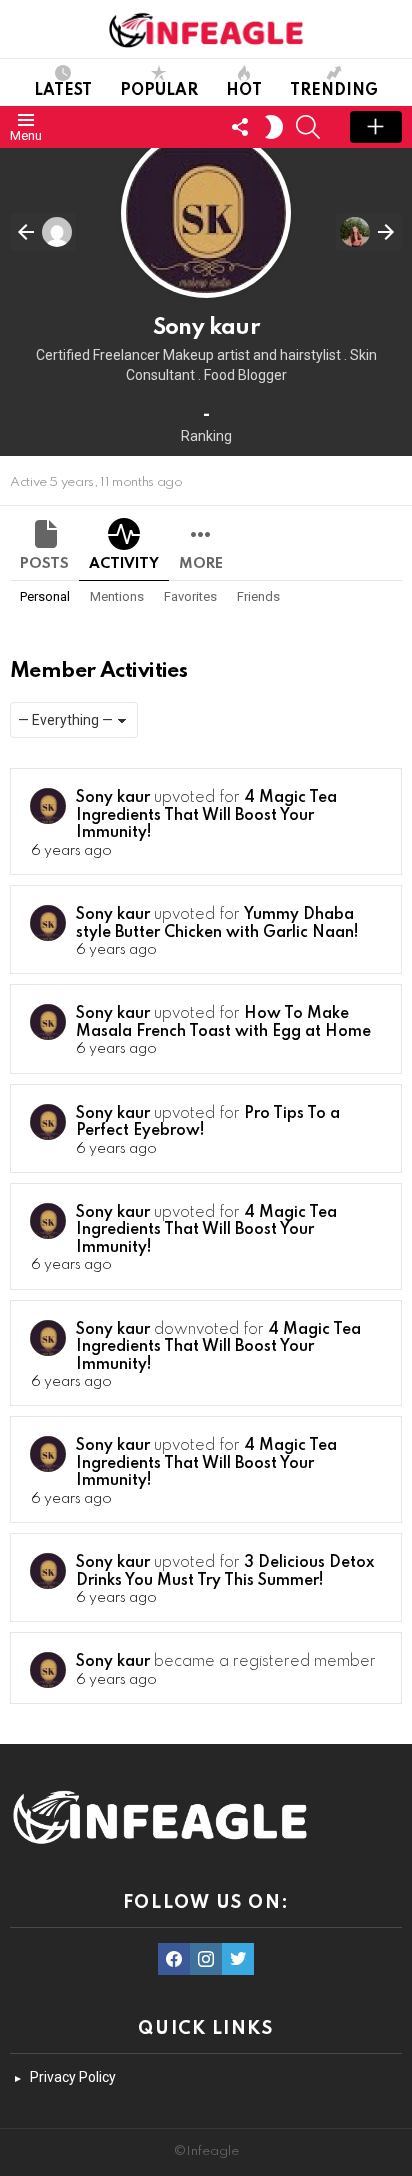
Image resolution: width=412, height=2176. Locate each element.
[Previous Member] (43, 232)
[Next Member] (369, 232)
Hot (244, 91)
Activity (124, 564)
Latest (63, 91)
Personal (45, 596)
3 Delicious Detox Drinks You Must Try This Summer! (225, 1572)
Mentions (117, 596)
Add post (376, 127)
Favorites (190, 596)
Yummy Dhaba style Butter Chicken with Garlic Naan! (217, 924)
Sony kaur (113, 798)
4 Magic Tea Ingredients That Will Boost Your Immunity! (206, 815)
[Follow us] (240, 127)
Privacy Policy (73, 2077)
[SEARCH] (308, 127)
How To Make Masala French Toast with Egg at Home (223, 1023)
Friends (258, 596)
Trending (334, 91)
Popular (159, 91)
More (201, 564)
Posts (44, 564)
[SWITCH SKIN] (274, 127)
